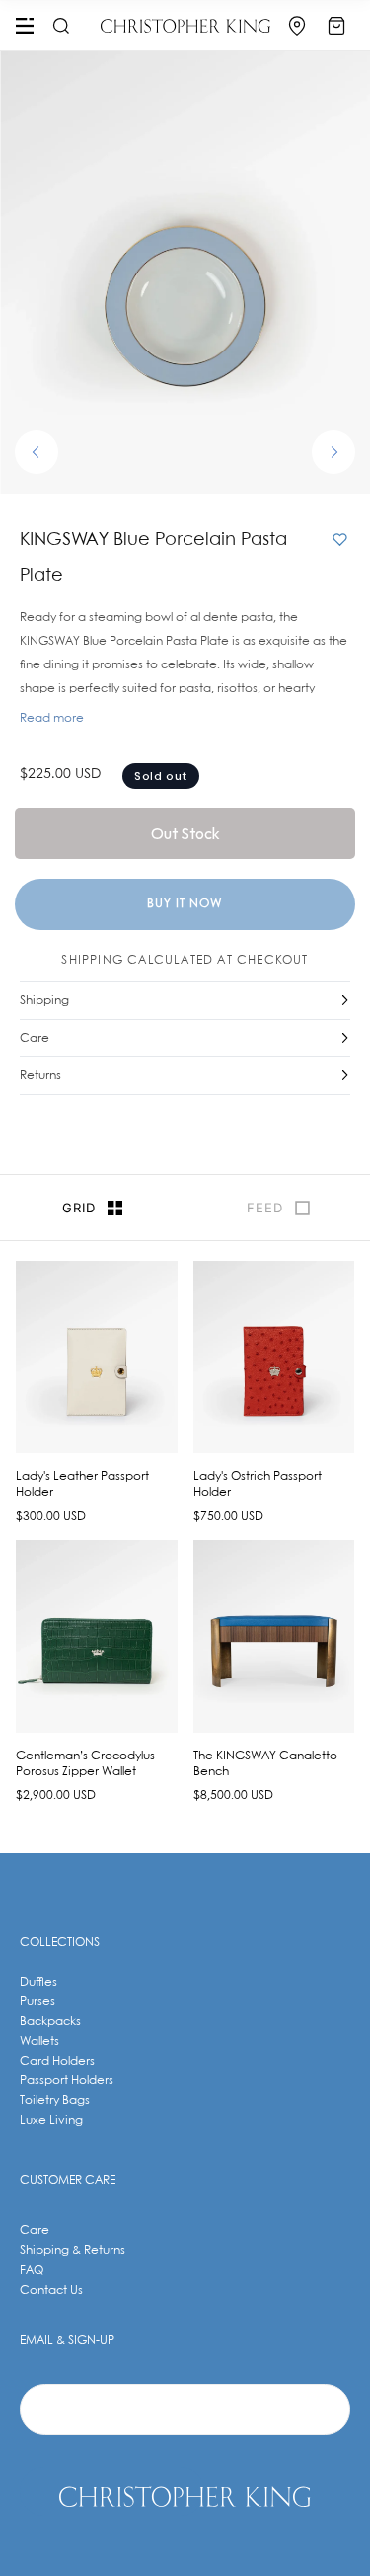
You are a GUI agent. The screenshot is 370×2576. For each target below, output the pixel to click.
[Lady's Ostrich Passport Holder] (274, 1357)
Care (35, 2231)
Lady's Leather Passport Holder (82, 1484)
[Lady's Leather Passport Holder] (97, 1357)
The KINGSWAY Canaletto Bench (265, 1764)
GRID (79, 1208)
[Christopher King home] (185, 26)
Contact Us (51, 2290)
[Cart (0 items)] (336, 26)
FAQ (32, 2270)
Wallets (39, 2041)
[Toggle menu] (25, 26)
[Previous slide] (37, 452)
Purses (37, 2002)
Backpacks (50, 2022)
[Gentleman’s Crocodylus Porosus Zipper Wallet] (97, 1637)
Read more (52, 718)
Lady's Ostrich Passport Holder (258, 1484)
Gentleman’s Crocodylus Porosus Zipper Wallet (85, 1764)
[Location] (297, 26)
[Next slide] (333, 452)
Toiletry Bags (55, 2101)
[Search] (58, 26)
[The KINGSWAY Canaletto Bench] (274, 1637)
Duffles (38, 1982)
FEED (265, 1208)
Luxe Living (51, 2120)
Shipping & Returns (73, 2251)
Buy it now (185, 904)
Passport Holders (67, 2081)
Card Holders (57, 2061)
